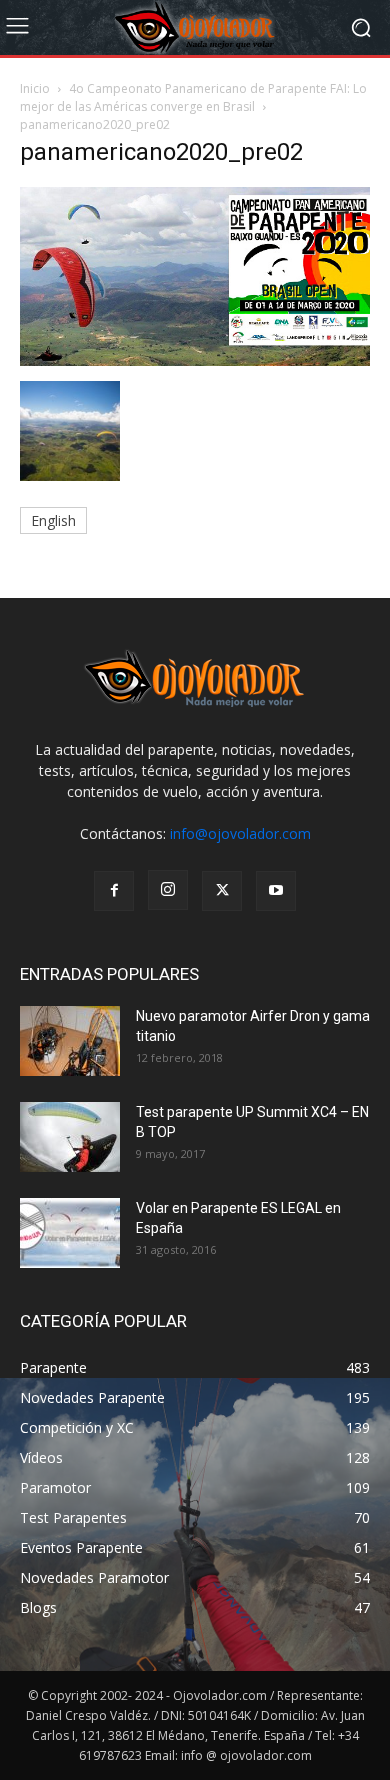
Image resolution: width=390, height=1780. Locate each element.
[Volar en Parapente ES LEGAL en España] (70, 1233)
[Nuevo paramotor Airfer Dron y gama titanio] (70, 1041)
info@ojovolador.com (240, 833)
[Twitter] (222, 891)
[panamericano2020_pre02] (195, 360)
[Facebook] (114, 891)
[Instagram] (168, 890)
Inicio (35, 88)
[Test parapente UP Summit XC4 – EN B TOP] (70, 1137)
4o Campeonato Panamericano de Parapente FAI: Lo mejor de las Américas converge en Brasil (193, 97)
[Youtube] (276, 891)
